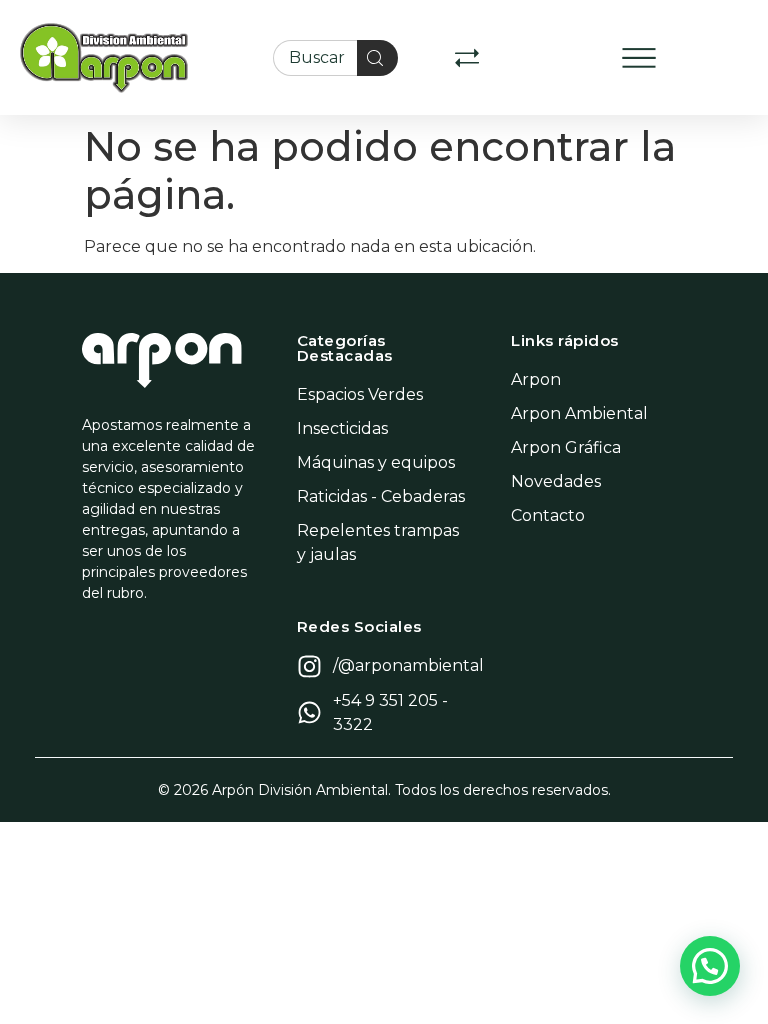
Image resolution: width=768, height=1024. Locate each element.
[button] (639, 57)
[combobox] (315, 58)
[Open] (467, 58)
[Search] (377, 58)
